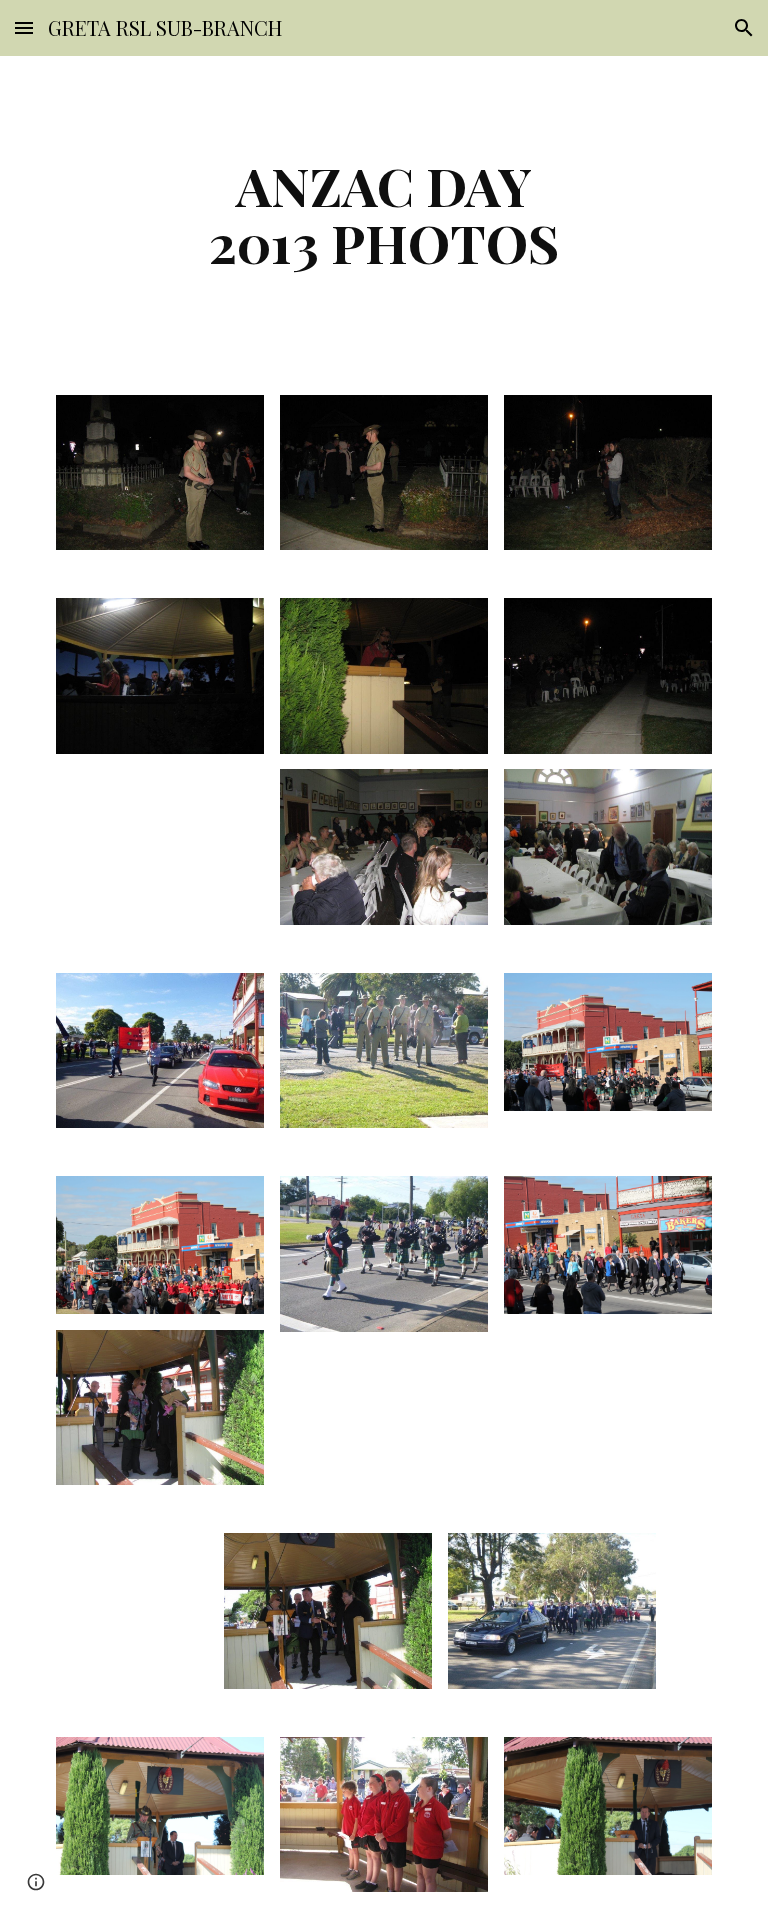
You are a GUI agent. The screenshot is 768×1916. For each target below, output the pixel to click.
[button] (24, 27)
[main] (383, 213)
